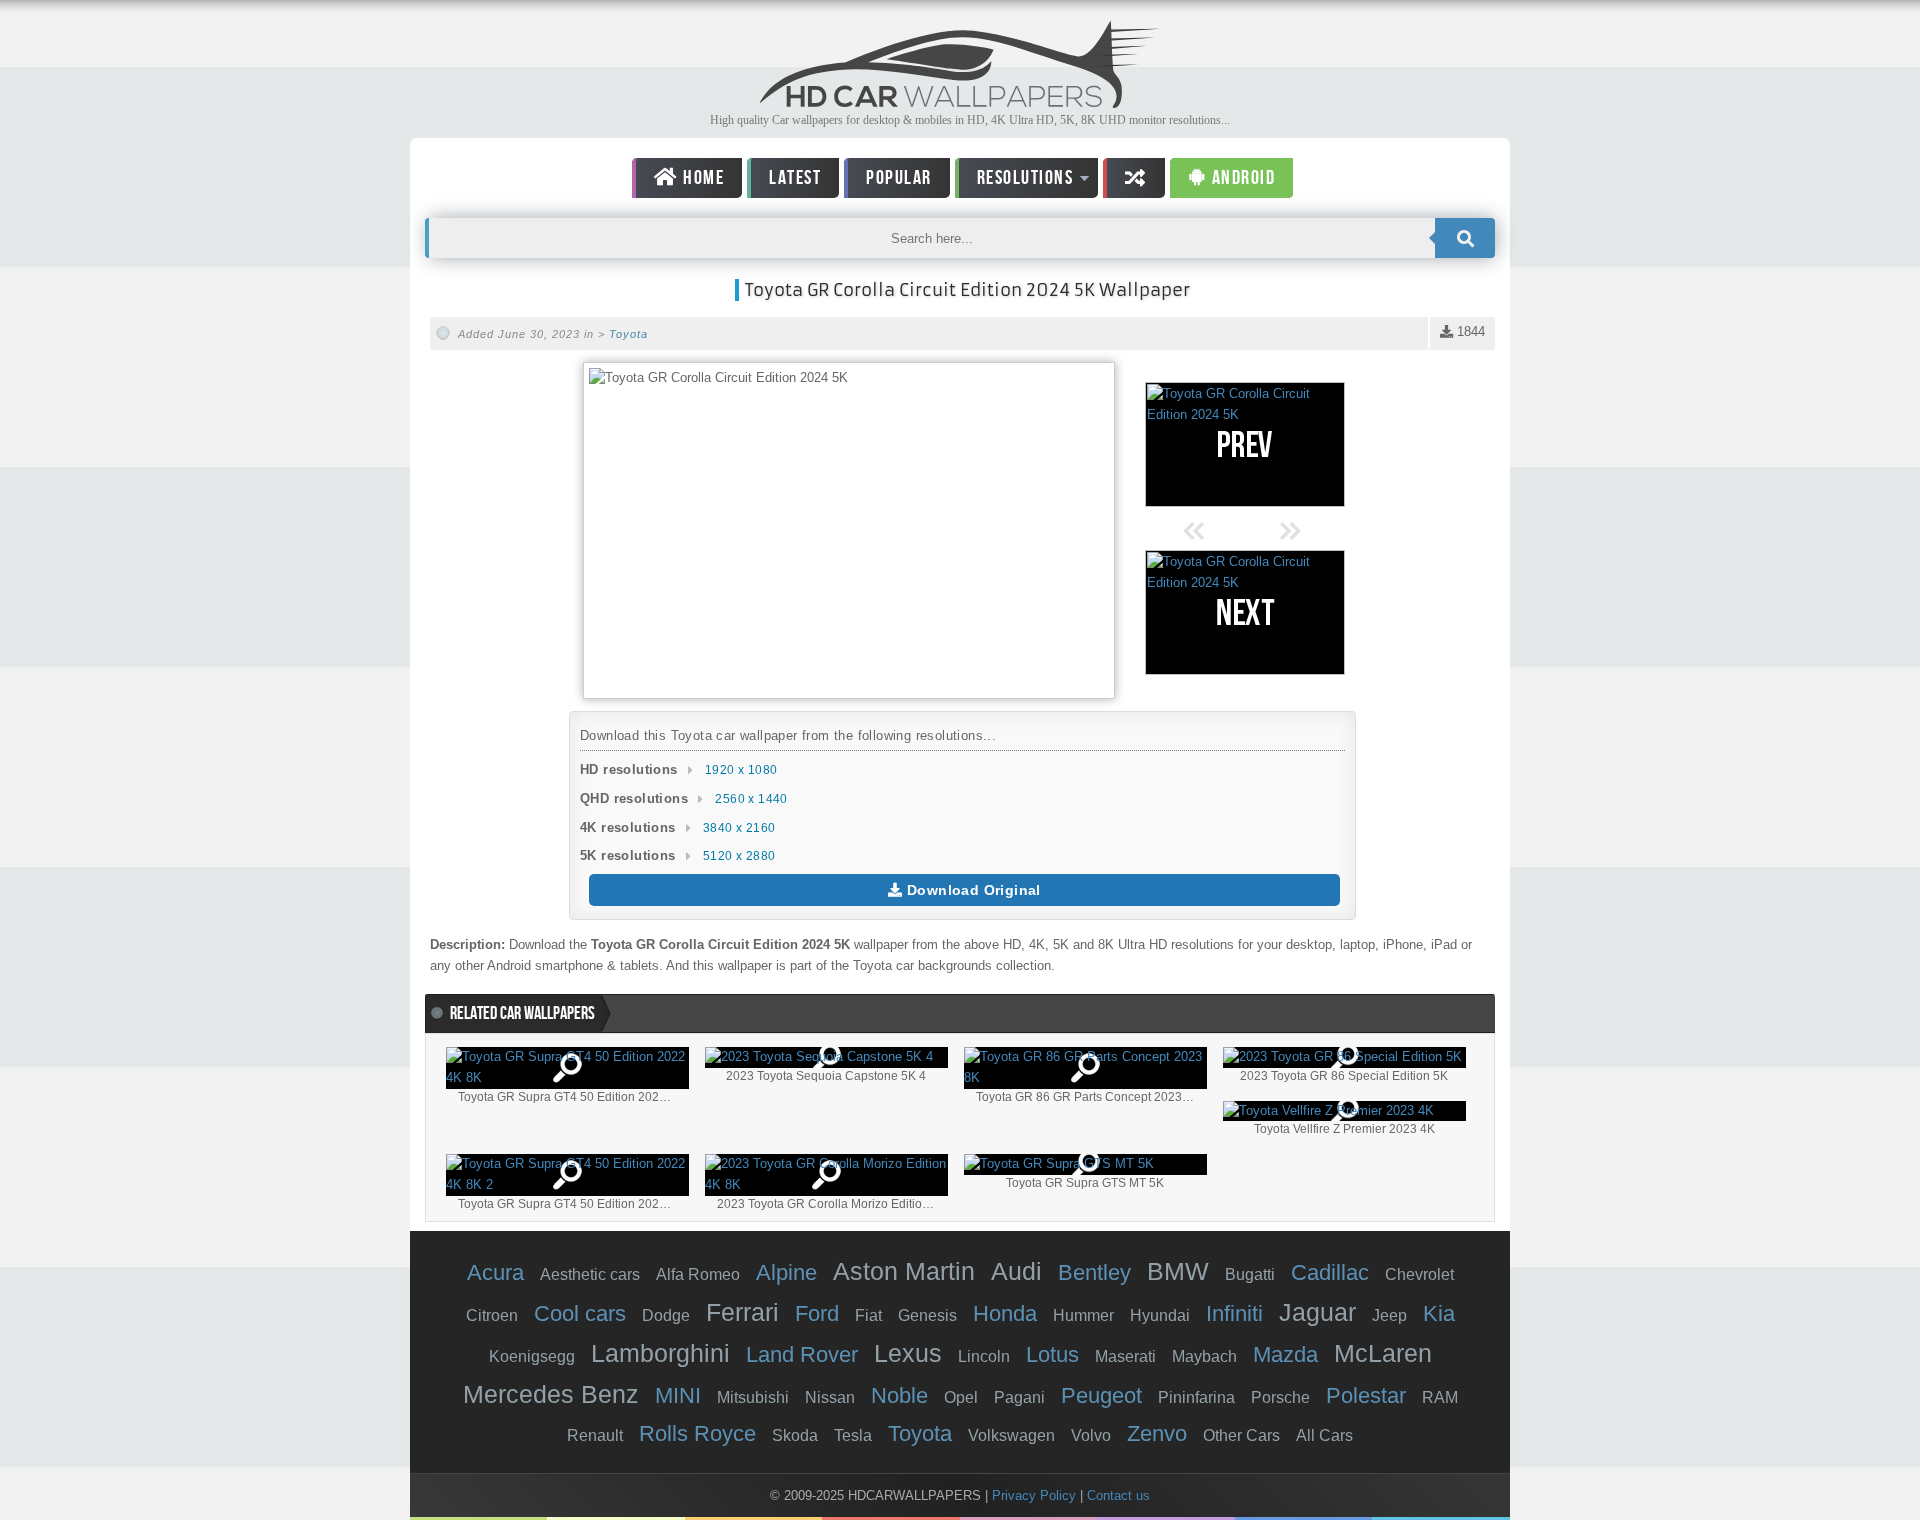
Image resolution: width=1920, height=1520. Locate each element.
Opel (961, 1397)
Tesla (853, 1435)
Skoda (795, 1435)
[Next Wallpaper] (1245, 612)
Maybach (1204, 1356)
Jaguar (1317, 1312)
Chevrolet (1419, 1274)
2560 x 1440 (751, 799)
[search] (1465, 238)
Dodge (666, 1315)
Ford (817, 1313)
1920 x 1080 (741, 770)
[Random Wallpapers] (1134, 178)
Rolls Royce (697, 1433)
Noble (899, 1395)
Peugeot (1101, 1395)
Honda (1005, 1313)
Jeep (1389, 1315)
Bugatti (1250, 1274)
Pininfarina (1196, 1397)
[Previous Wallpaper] (1245, 444)
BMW (1178, 1271)
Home (702, 178)
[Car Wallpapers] (960, 102)
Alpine (786, 1272)
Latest (795, 178)
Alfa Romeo (698, 1274)
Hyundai (1160, 1315)
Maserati (1125, 1356)
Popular (899, 178)
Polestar (1366, 1395)
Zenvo (1157, 1433)
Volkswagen (1011, 1435)
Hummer (1083, 1315)
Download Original (972, 890)
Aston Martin (904, 1271)
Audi (1016, 1271)
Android (1241, 178)
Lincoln (984, 1356)
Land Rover (802, 1354)
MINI (678, 1395)
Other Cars (1241, 1435)
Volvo (1091, 1435)
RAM (1440, 1397)
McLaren (1383, 1353)
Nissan (830, 1397)
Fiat (868, 1315)
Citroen (492, 1315)
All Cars (1324, 1435)
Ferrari (742, 1312)
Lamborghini (660, 1353)
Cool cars (580, 1313)
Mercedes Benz (551, 1394)
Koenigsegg (532, 1356)
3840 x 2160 (739, 828)
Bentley (1094, 1272)
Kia (1439, 1313)
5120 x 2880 (739, 856)
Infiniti (1234, 1313)
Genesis (927, 1315)
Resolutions (1014, 181)
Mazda (1285, 1354)
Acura (495, 1272)
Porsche (1280, 1397)
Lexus (908, 1353)
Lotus (1052, 1354)
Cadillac (1330, 1272)
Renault (595, 1435)
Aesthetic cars (590, 1274)
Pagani (1019, 1397)
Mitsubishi (753, 1397)
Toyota (628, 334)
